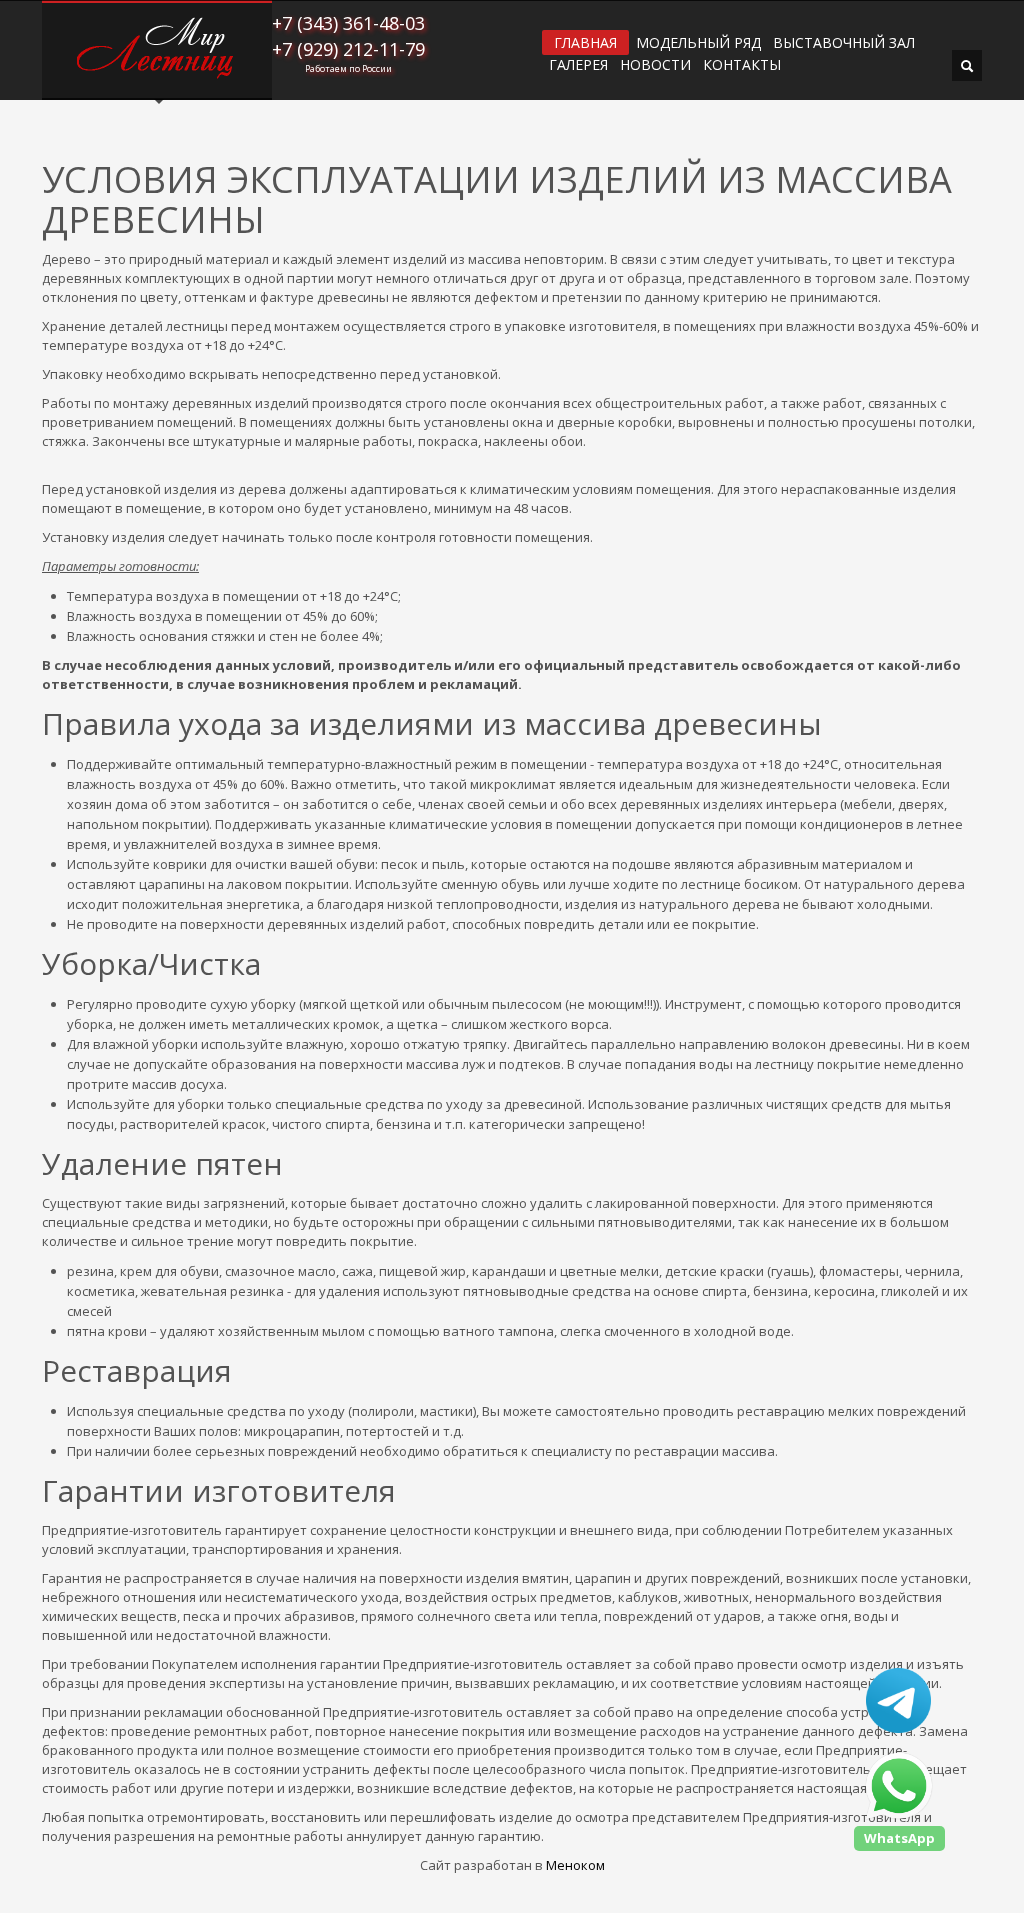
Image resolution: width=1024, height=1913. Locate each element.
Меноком (575, 1865)
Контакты (742, 65)
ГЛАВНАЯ (585, 42)
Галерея (578, 65)
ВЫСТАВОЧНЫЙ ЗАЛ (844, 43)
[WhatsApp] (899, 1786)
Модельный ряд (698, 43)
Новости (655, 65)
